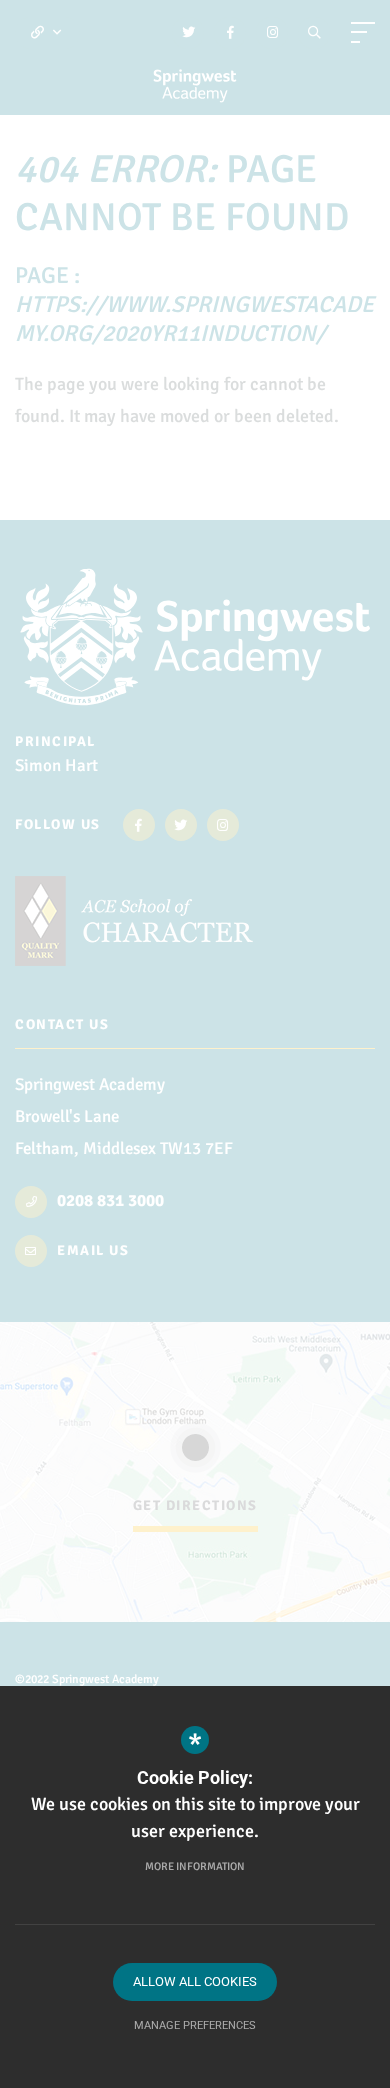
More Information (195, 1866)
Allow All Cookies (195, 1981)
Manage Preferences (195, 2025)
